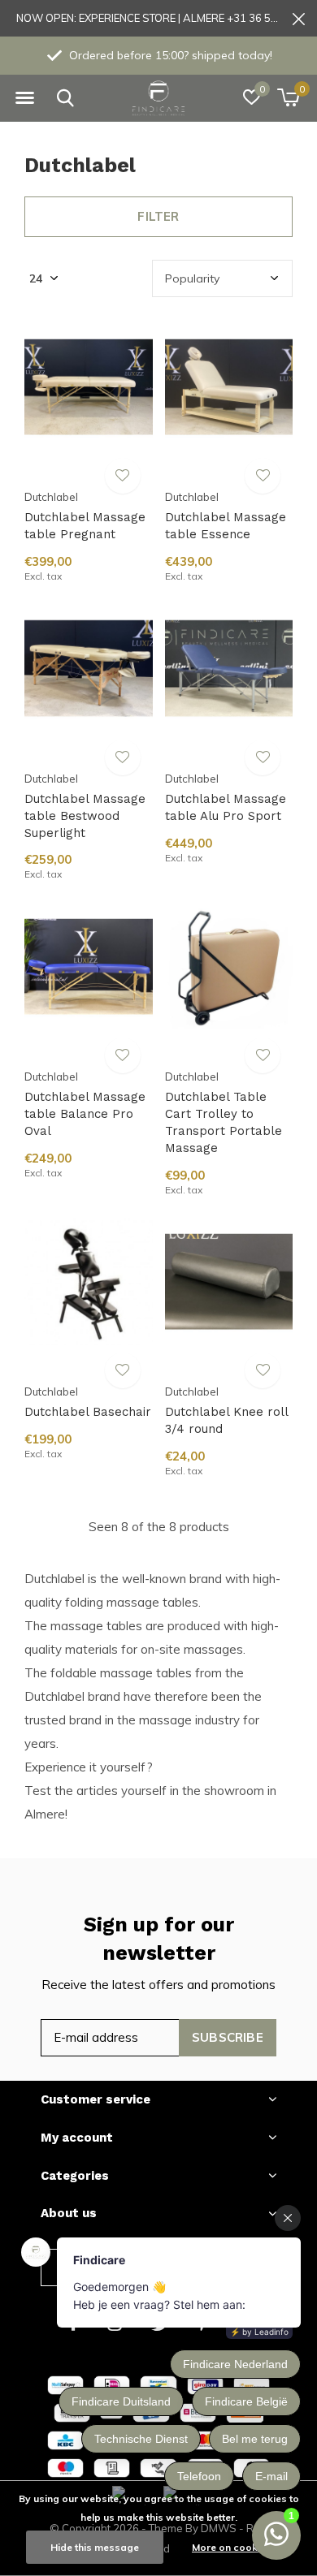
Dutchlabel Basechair (88, 1412)
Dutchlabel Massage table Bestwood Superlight (85, 816)
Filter (158, 216)
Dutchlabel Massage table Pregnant (85, 526)
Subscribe (228, 2037)
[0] (288, 97)
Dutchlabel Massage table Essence (226, 526)
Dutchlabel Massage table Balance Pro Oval (85, 1114)
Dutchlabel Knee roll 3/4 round (226, 1420)
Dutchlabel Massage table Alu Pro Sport (226, 807)
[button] (24, 98)
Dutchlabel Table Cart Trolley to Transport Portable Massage (224, 1122)
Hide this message (95, 2547)
